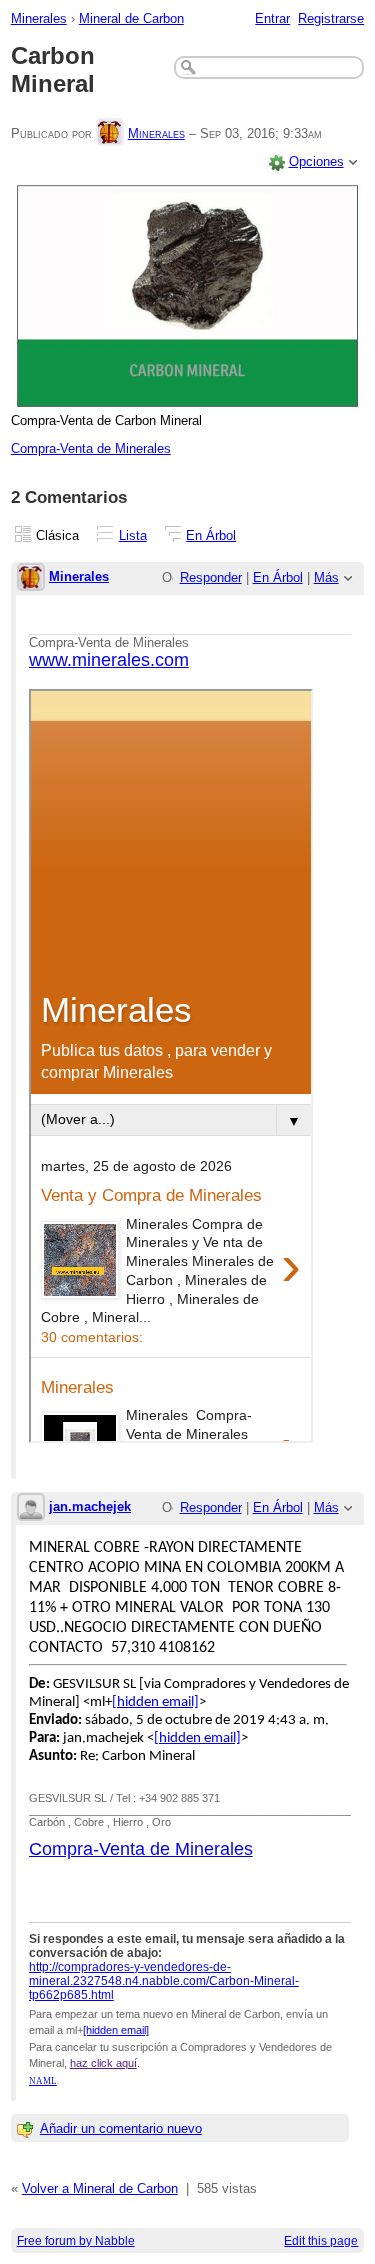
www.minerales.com (109, 660)
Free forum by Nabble (76, 2240)
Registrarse (331, 18)
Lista (133, 535)
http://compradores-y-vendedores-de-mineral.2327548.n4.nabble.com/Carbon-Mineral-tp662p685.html (164, 1981)
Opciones (316, 161)
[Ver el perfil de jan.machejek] (31, 1508)
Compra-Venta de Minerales (91, 448)
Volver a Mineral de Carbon (100, 2188)
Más (326, 577)
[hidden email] (155, 1702)
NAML (43, 2081)
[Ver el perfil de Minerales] (110, 133)
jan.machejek (90, 1506)
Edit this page (321, 2240)
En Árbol (211, 535)
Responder (211, 577)
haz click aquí (103, 2063)
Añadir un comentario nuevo (121, 2128)
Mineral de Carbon (131, 18)
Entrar (272, 18)
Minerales (39, 18)
